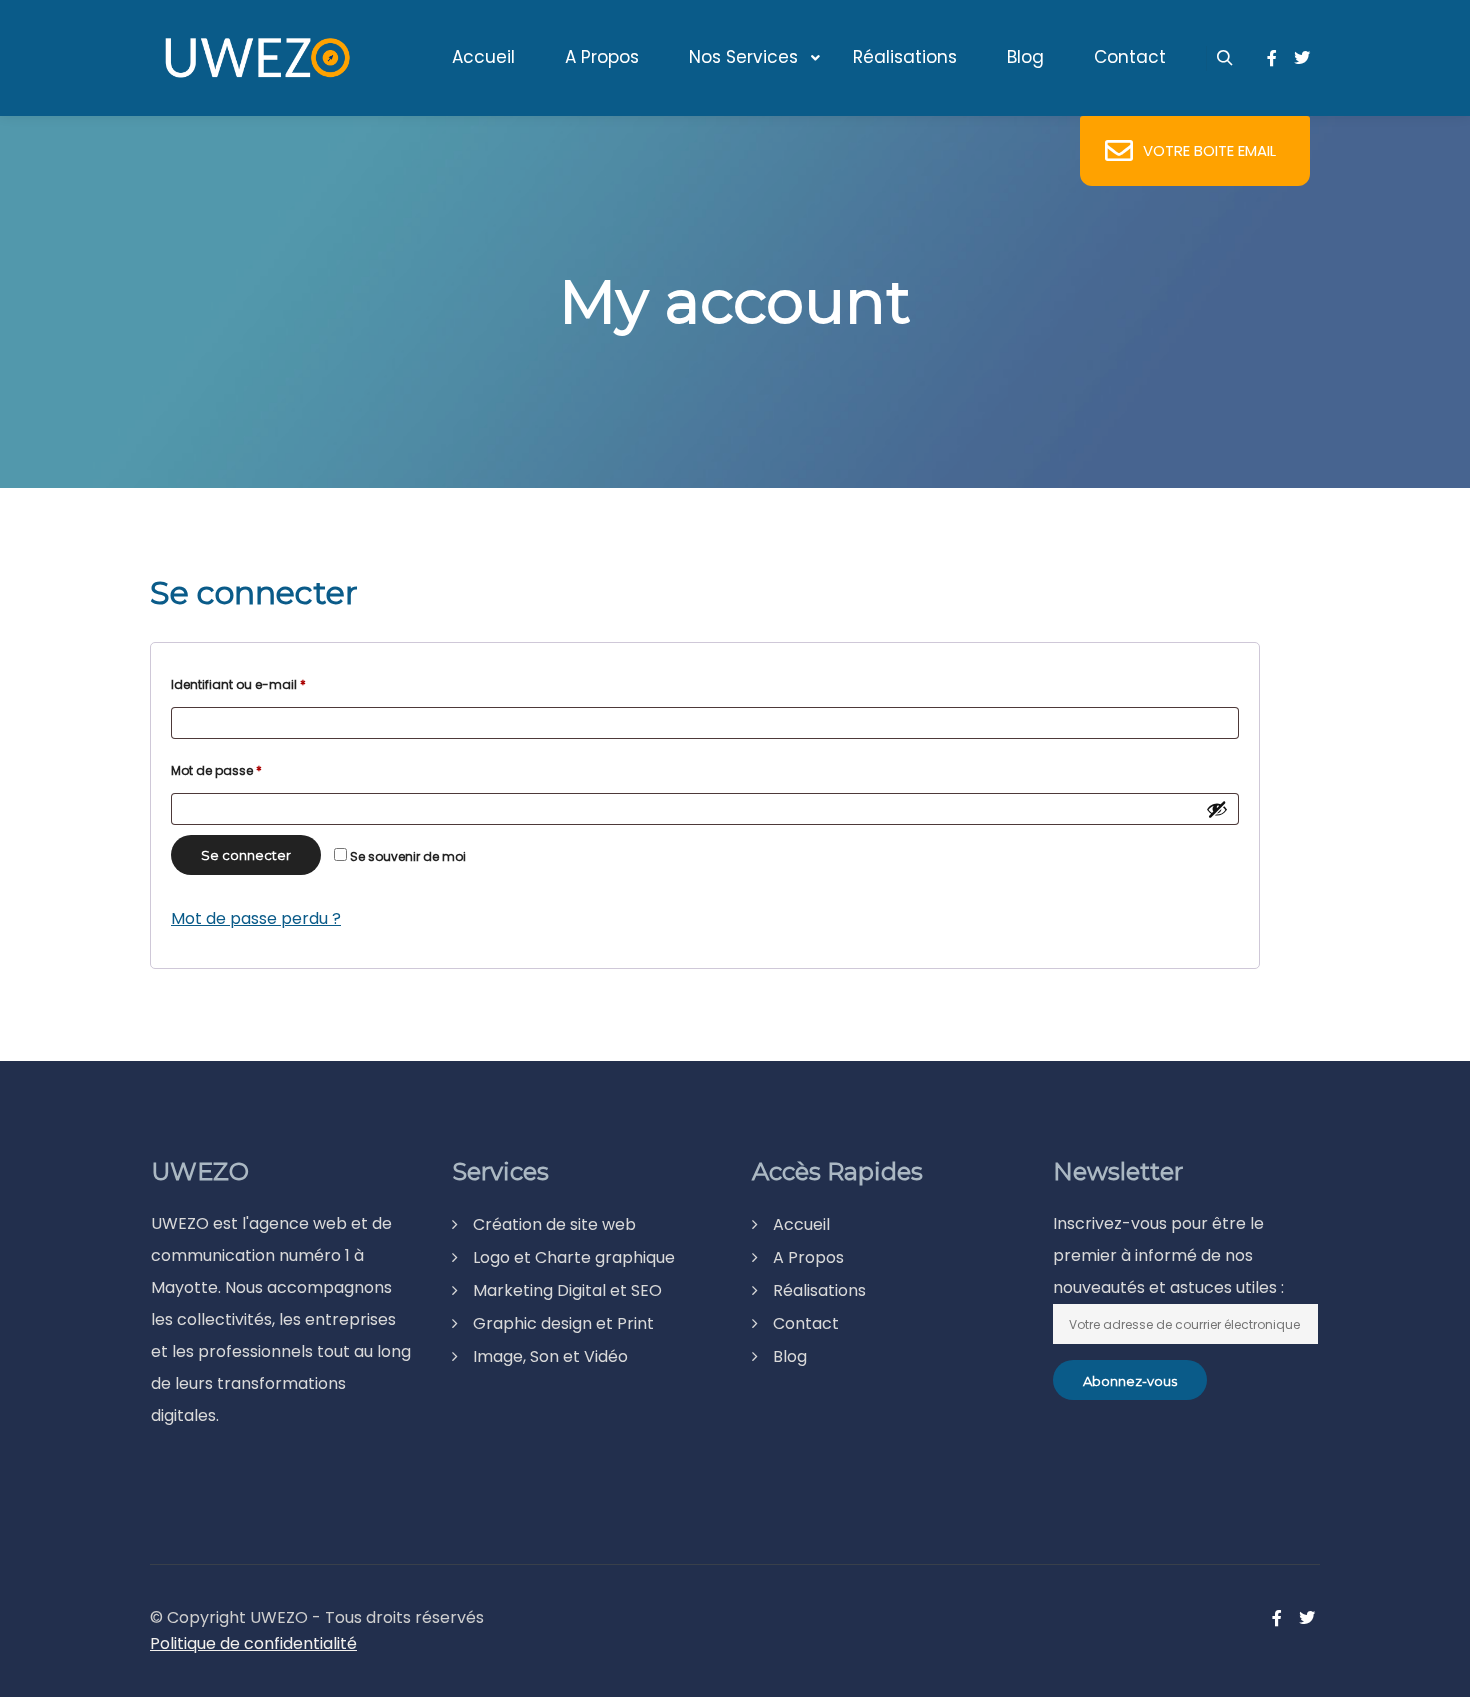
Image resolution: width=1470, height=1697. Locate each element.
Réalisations (819, 1290)
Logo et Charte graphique (574, 1257)
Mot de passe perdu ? (256, 918)
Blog (790, 1356)
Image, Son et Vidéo (550, 1356)
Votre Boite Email (1209, 150)
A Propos (808, 1257)
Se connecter (246, 855)
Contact (806, 1323)
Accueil (801, 1224)
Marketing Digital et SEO (567, 1290)
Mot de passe (249, 770)
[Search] (1225, 58)
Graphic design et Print (563, 1323)
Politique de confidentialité (253, 1643)
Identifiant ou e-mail (271, 684)
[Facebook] (1272, 58)
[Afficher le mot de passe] (1217, 809)
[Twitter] (1302, 58)
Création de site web (554, 1224)
